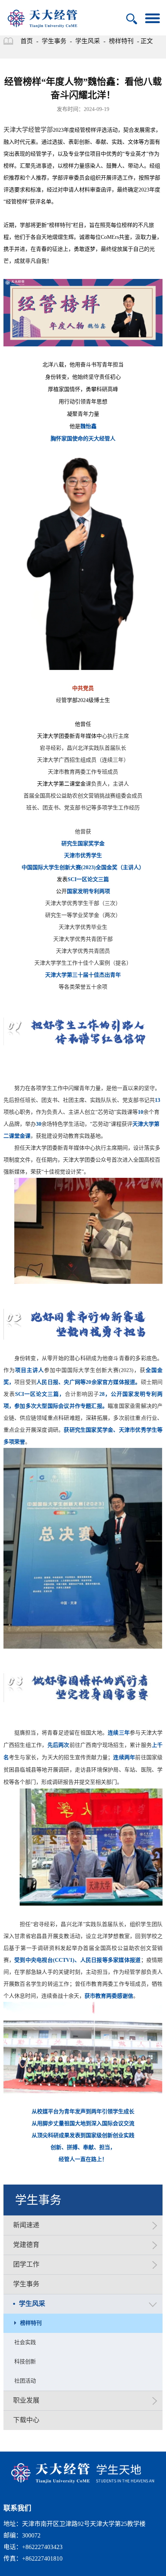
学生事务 (54, 41)
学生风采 (88, 41)
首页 (27, 41)
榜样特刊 (121, 41)
